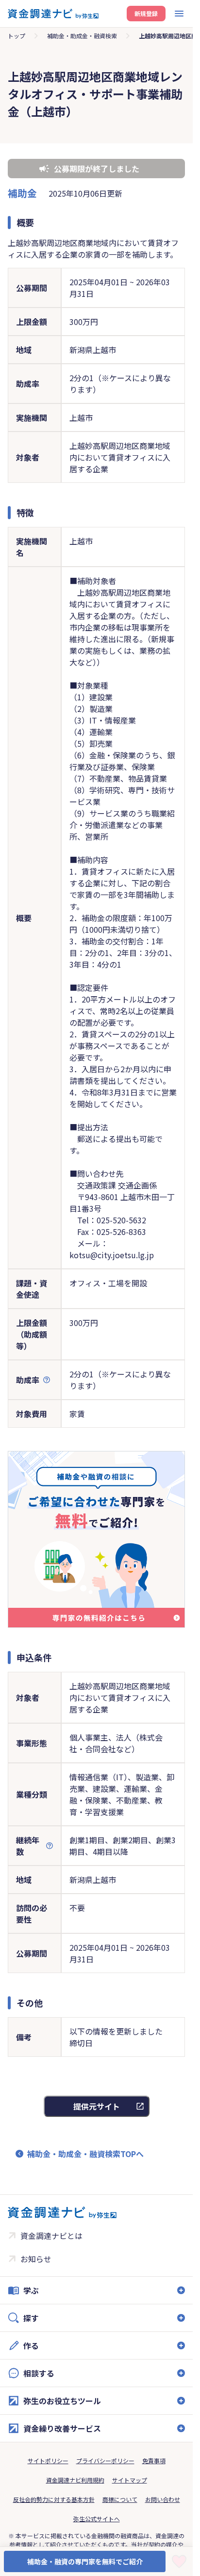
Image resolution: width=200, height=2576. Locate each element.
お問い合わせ (163, 2499)
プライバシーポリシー (105, 2460)
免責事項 (154, 2460)
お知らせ (36, 2259)
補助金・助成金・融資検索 (82, 36)
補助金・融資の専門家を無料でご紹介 (85, 2561)
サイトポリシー (48, 2460)
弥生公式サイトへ (97, 2519)
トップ (17, 36)
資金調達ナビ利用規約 (75, 2480)
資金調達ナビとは (51, 2236)
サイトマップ (130, 2480)
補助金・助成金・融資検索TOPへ (85, 2154)
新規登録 (146, 13)
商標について (120, 2499)
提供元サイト (97, 2106)
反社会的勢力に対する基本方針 (54, 2499)
